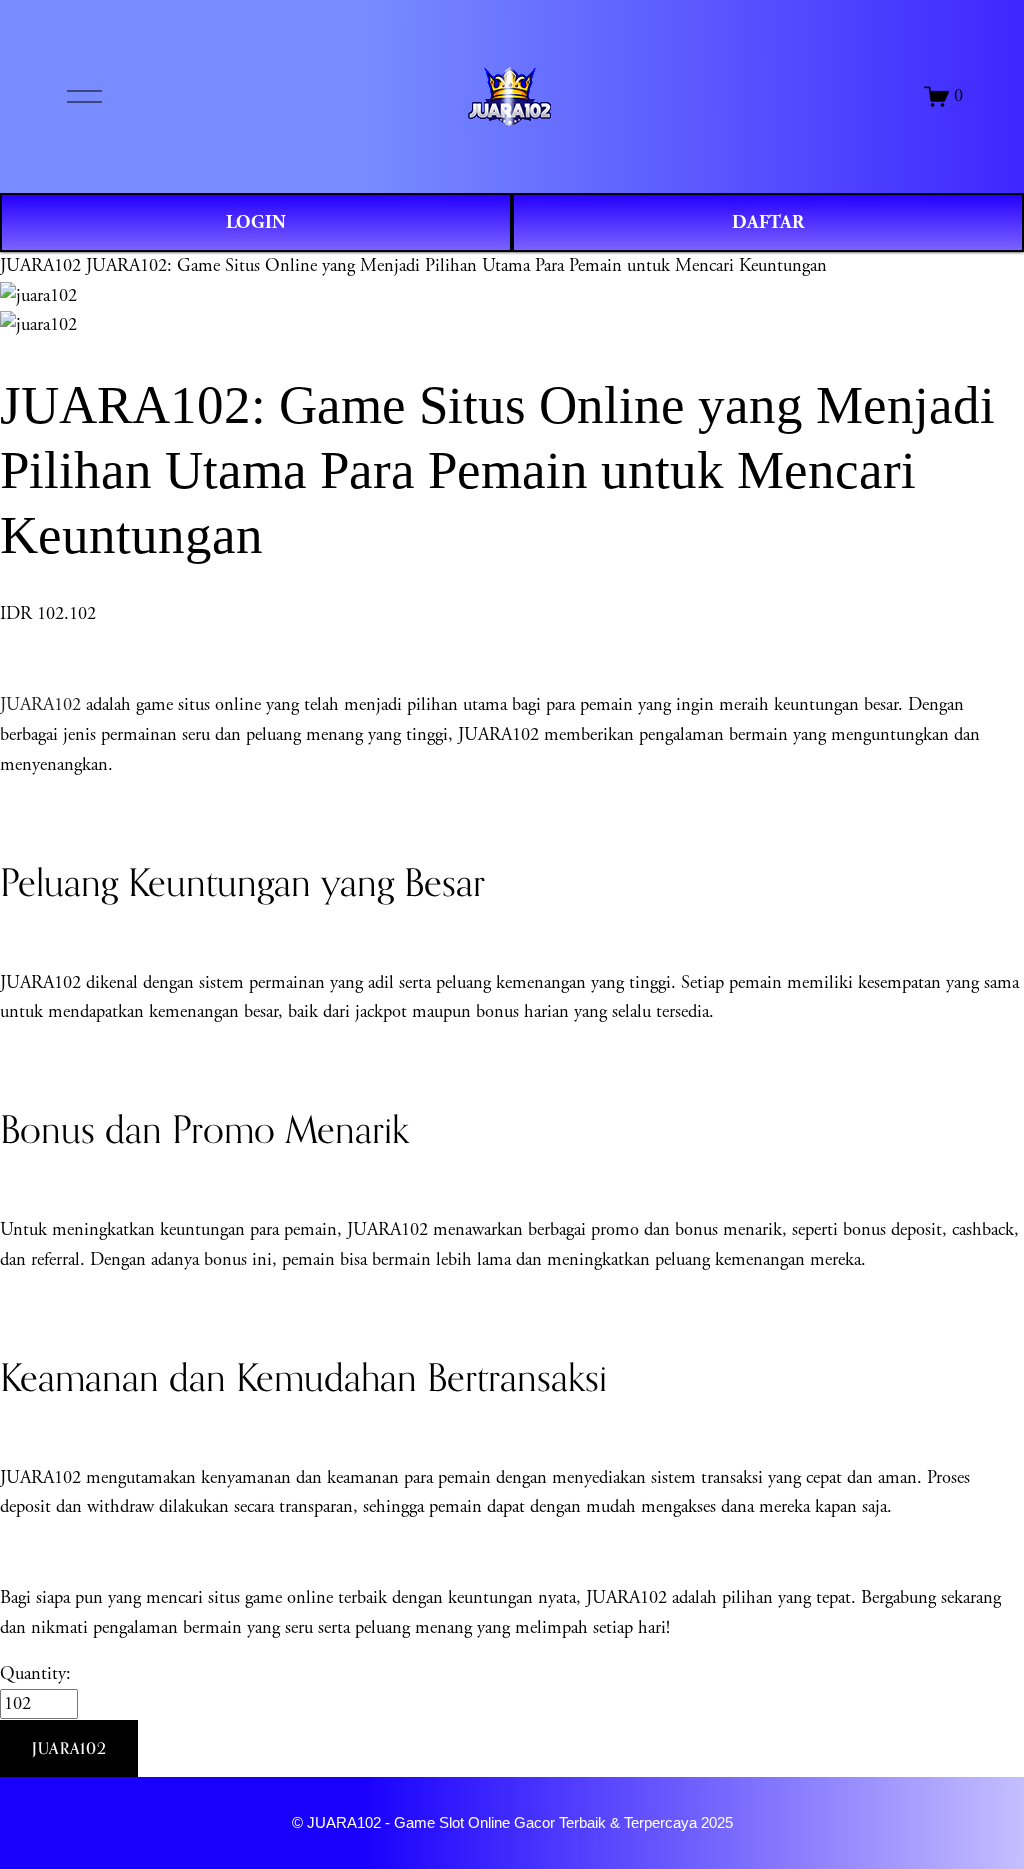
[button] (69, 1749)
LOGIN (256, 222)
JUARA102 (40, 266)
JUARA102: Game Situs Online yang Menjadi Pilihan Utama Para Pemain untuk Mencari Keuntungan (456, 266)
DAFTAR (768, 222)
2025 (717, 1823)
